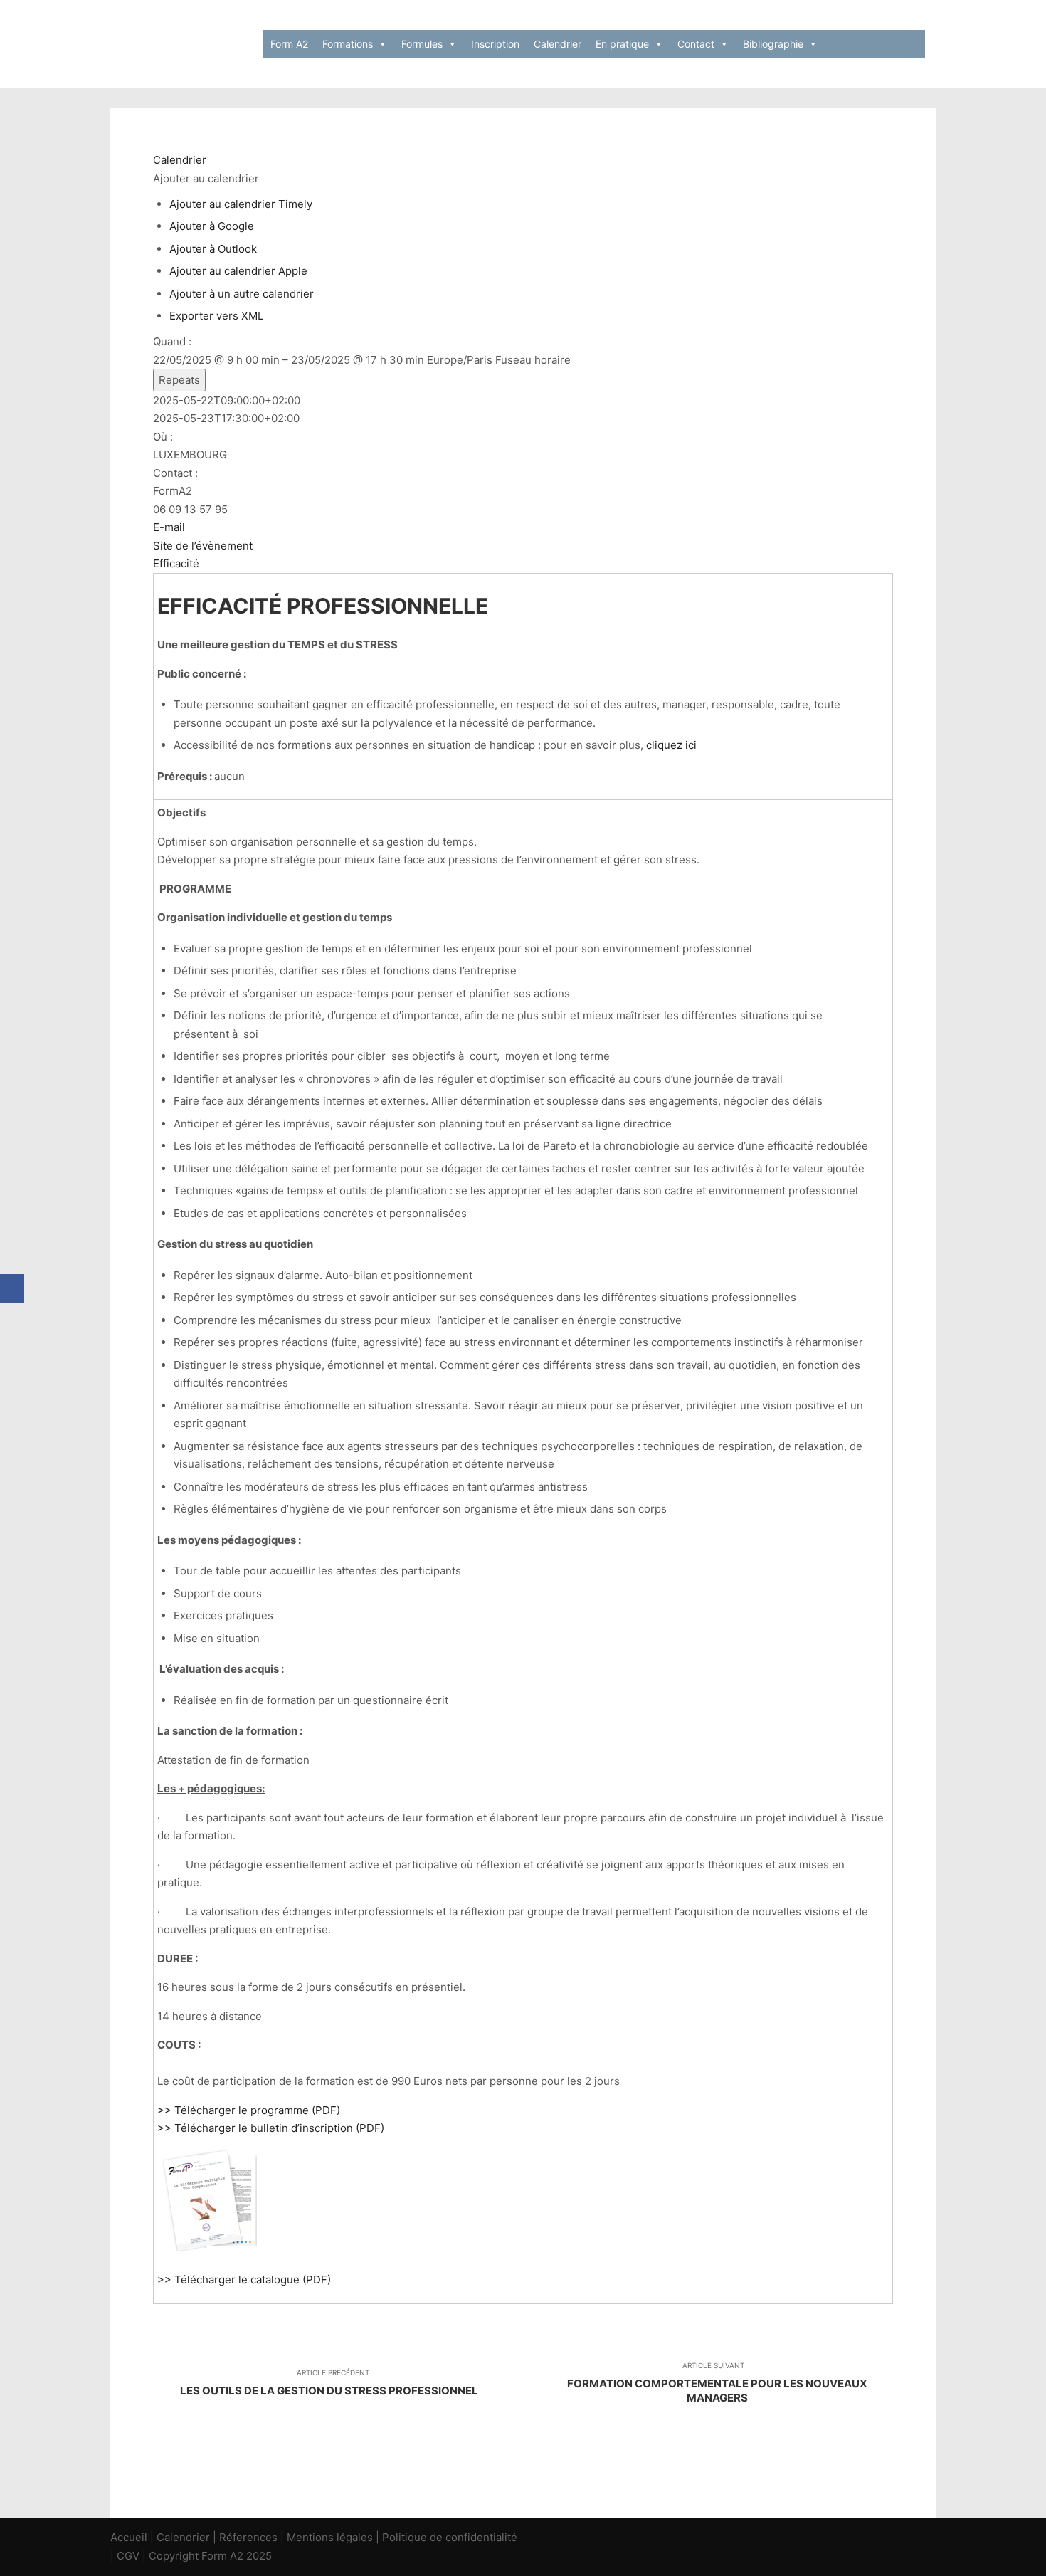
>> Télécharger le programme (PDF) (249, 2110)
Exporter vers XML (216, 316)
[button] (206, 178)
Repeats (179, 380)
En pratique (622, 44)
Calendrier (558, 44)
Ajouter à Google (212, 226)
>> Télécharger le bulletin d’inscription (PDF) (271, 2128)
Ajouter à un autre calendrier (242, 294)
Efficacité (176, 563)
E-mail (169, 527)
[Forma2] (181, 44)
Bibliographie (773, 44)
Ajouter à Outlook (213, 249)
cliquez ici (671, 745)
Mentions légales (330, 2537)
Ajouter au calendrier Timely (241, 204)
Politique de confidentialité (450, 2537)
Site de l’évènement (203, 546)
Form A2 (289, 44)
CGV (128, 2556)
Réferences (248, 2537)
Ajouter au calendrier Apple (238, 271)
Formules (422, 44)
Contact (696, 44)
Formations (348, 44)
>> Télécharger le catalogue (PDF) (244, 2280)
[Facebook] (12, 1288)
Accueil (129, 2537)
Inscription (495, 44)
